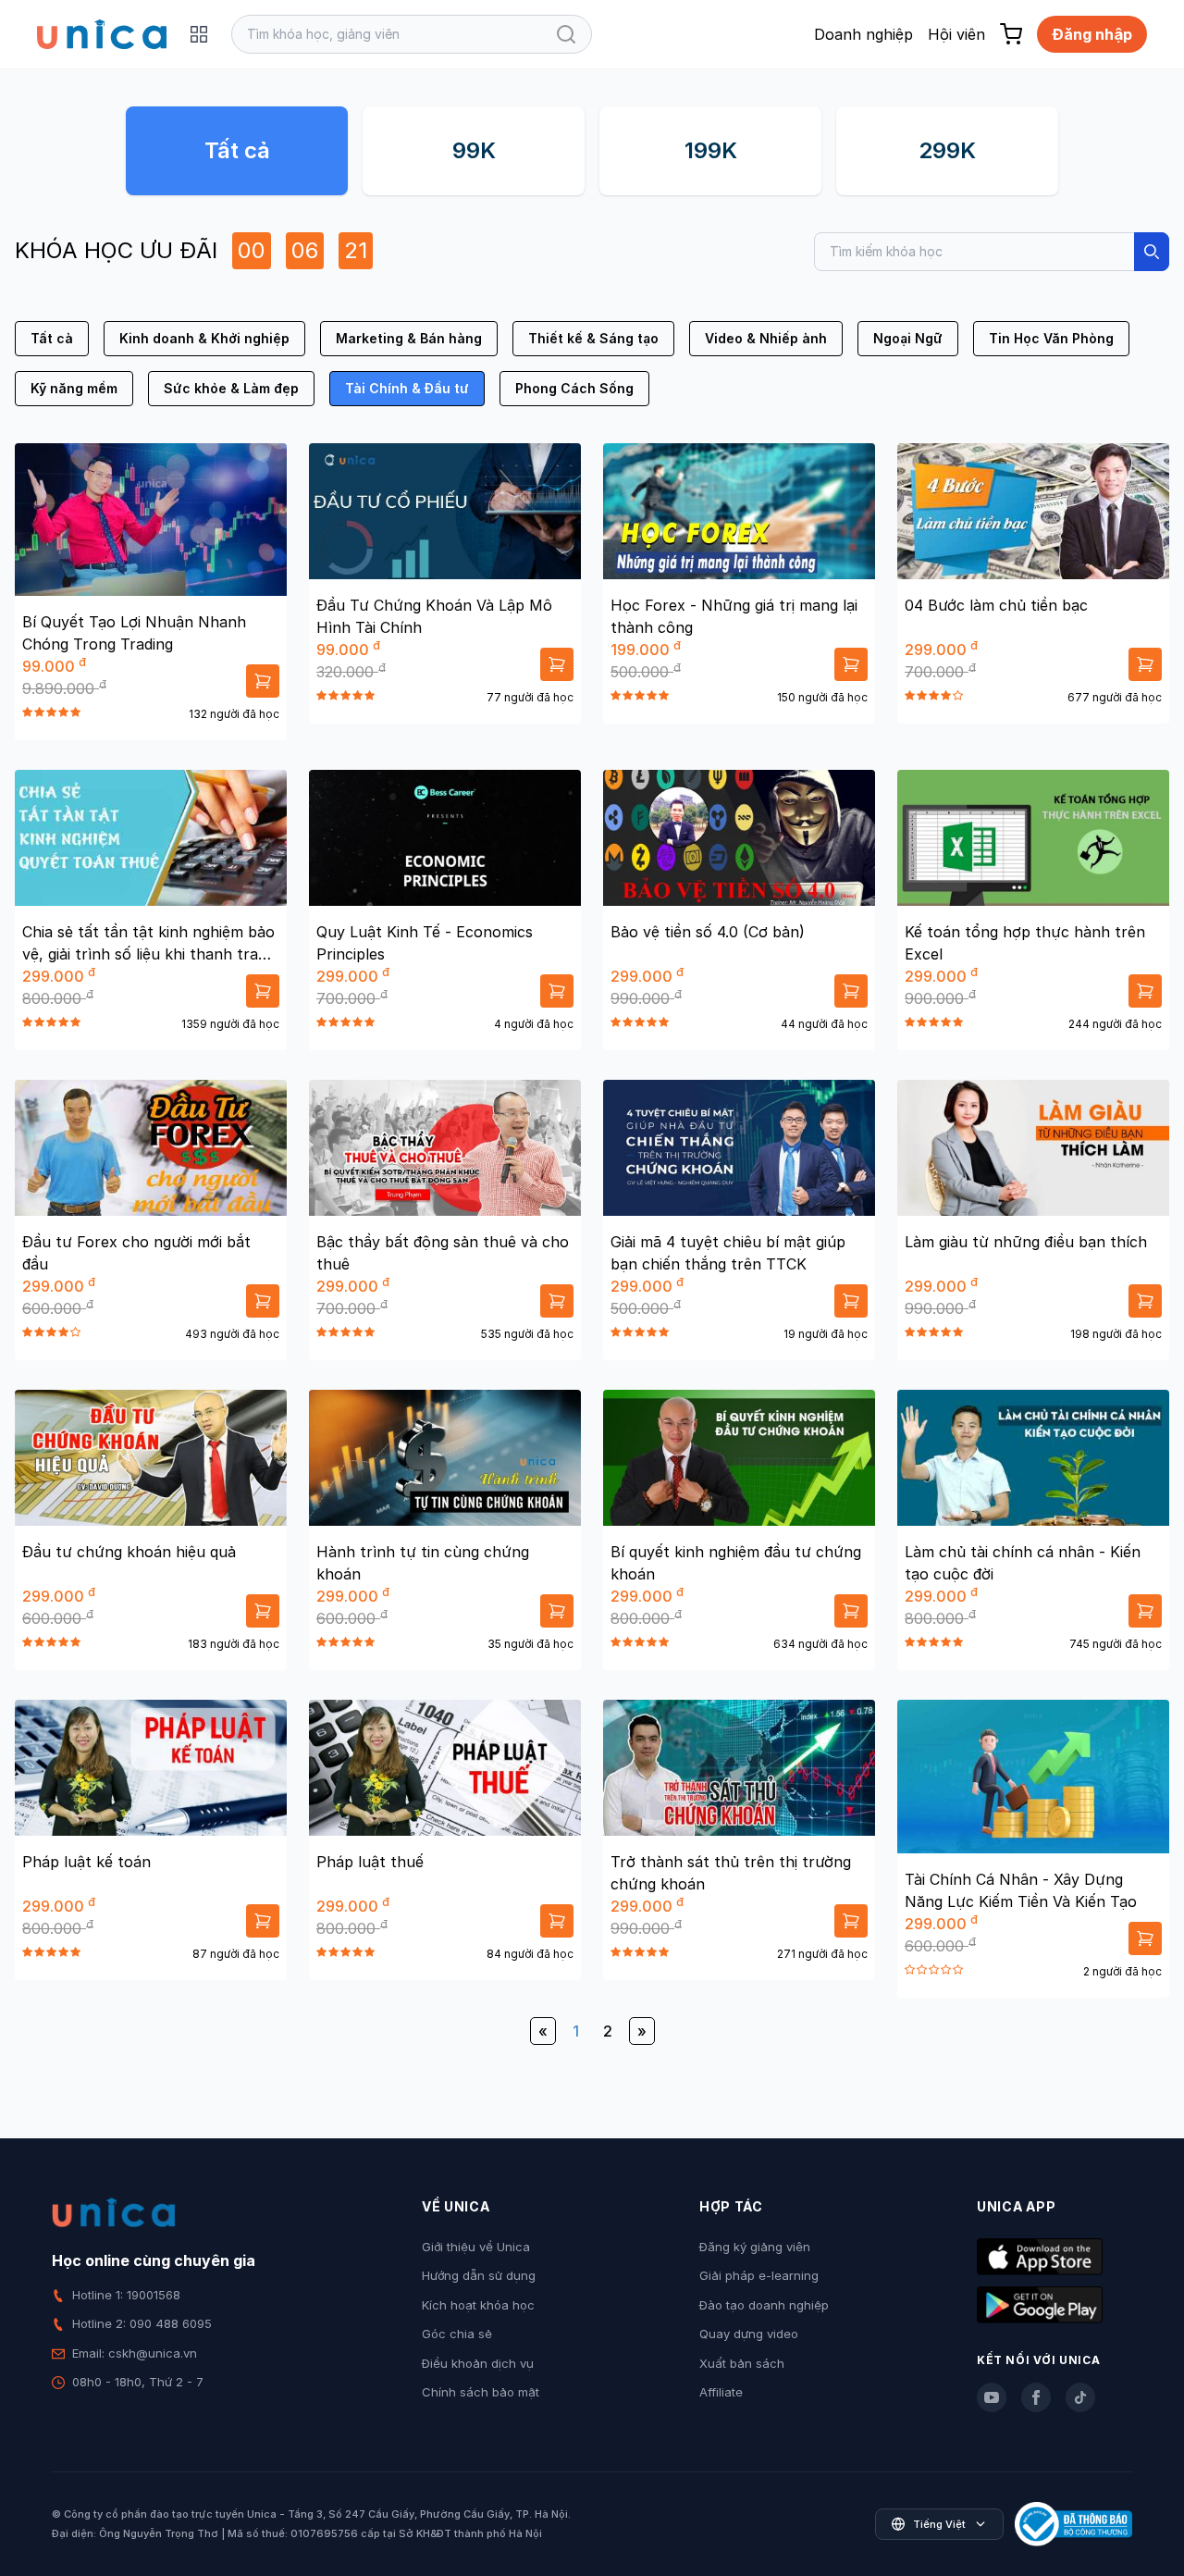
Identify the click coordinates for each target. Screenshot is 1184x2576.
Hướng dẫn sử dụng (479, 2275)
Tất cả (237, 150)
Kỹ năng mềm (74, 388)
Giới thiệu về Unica (476, 2247)
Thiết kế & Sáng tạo (593, 338)
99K (474, 150)
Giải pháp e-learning (759, 2275)
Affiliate (721, 2392)
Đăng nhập (1092, 34)
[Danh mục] (199, 34)
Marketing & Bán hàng (409, 338)
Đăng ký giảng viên (755, 2247)
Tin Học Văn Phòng (1051, 338)
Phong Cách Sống (574, 388)
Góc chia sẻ (457, 2334)
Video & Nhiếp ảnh (766, 338)
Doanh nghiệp (863, 34)
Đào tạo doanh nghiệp (764, 2305)
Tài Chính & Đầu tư (407, 388)
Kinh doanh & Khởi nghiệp (204, 338)
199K (711, 150)
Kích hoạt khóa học (478, 2305)
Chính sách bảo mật (481, 2392)
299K (947, 150)
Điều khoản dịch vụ (478, 2363)
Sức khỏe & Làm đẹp (231, 388)
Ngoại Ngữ (908, 338)
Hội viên (956, 34)
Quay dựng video (749, 2334)
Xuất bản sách (742, 2363)
